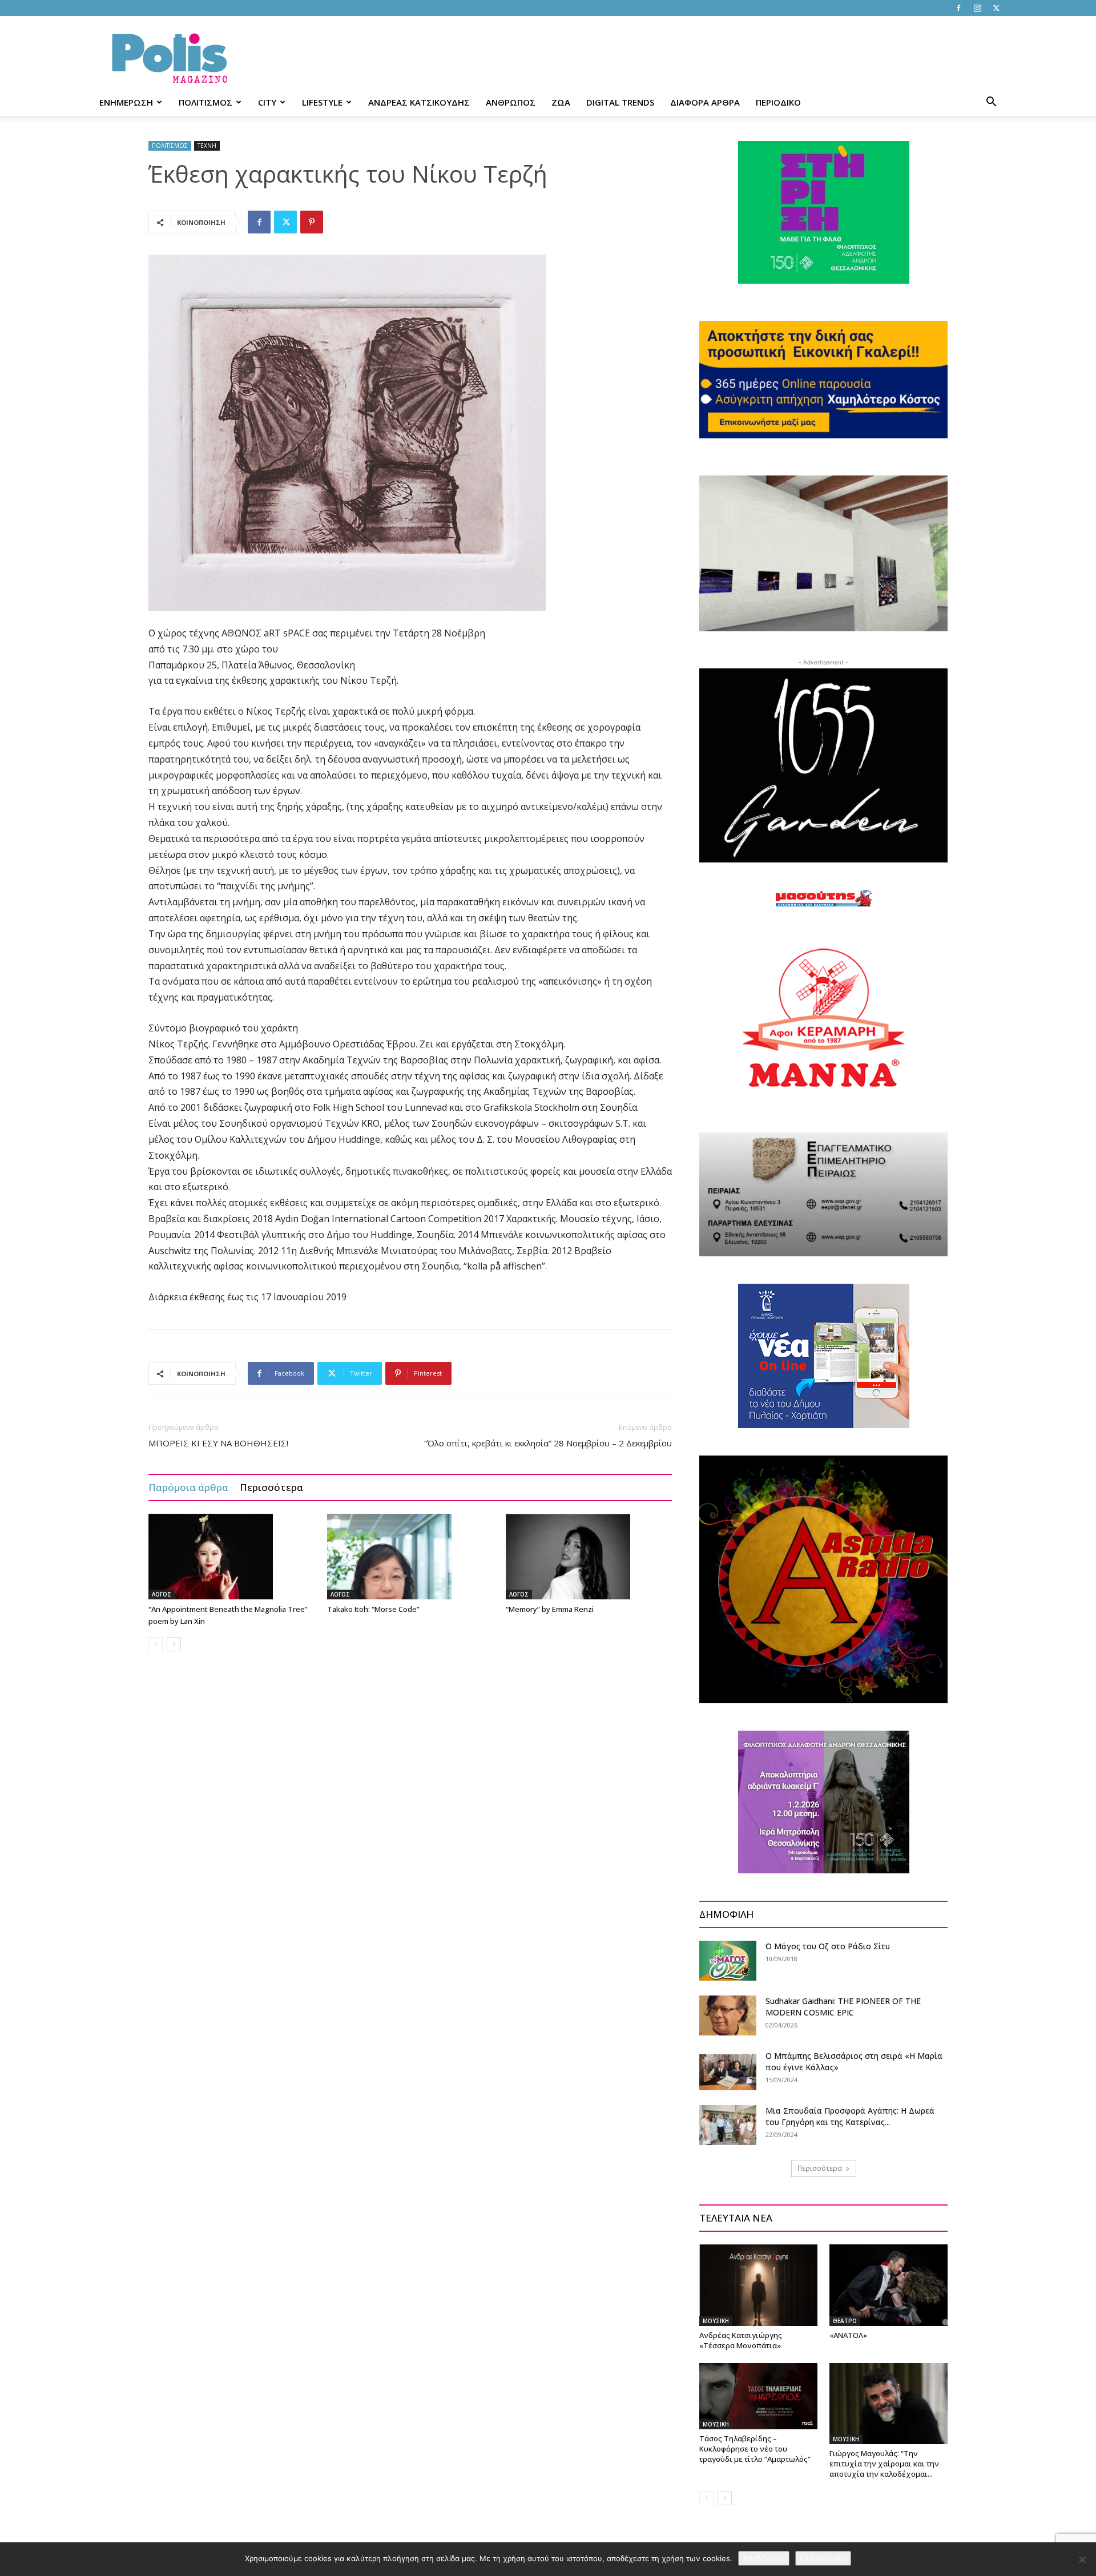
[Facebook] (958, 8)
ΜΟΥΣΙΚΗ (716, 2321)
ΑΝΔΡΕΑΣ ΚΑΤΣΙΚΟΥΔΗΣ (419, 102)
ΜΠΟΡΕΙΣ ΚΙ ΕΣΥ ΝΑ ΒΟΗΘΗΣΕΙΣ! (218, 1443)
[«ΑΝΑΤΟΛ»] (889, 2285)
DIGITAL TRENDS (620, 102)
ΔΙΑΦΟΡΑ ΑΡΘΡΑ (705, 102)
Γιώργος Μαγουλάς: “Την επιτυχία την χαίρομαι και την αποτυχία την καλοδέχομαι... (884, 2464)
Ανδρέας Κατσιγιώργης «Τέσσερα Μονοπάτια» (741, 2340)
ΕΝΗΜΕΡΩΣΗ (126, 102)
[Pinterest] (312, 222)
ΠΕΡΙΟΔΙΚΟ (778, 102)
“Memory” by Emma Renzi (550, 1609)
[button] (991, 103)
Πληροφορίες (823, 2558)
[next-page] (174, 1644)
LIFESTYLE (322, 102)
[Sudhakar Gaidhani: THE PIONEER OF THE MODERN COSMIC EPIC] (728, 2015)
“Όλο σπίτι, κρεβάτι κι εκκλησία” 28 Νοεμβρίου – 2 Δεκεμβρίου (548, 1443)
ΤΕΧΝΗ (207, 146)
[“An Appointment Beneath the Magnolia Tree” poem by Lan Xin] (232, 1557)
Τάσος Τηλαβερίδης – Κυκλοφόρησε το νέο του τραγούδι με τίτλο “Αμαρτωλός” (755, 2449)
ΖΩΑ (561, 102)
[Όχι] (1082, 2559)
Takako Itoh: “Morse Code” (373, 1609)
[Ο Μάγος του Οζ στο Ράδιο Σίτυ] (728, 1961)
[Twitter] (996, 8)
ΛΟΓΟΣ (162, 1594)
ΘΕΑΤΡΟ (845, 2321)
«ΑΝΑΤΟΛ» (848, 2335)
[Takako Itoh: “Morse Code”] (410, 1557)
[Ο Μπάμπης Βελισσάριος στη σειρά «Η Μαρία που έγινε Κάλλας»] (728, 2070)
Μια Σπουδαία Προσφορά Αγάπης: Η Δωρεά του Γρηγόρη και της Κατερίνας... (850, 2116)
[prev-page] (156, 1644)
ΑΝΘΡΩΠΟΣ (511, 102)
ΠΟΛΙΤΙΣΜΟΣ (205, 102)
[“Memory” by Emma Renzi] (589, 1557)
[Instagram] (977, 8)
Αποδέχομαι (764, 2558)
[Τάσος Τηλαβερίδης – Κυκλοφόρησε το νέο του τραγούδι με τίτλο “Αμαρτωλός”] (758, 2396)
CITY (267, 102)
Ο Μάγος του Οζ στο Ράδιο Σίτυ (828, 1946)
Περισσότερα (271, 1487)
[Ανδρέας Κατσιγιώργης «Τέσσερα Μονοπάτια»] (758, 2285)
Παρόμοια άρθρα (188, 1487)
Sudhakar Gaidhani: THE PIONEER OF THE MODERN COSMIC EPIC (843, 2007)
